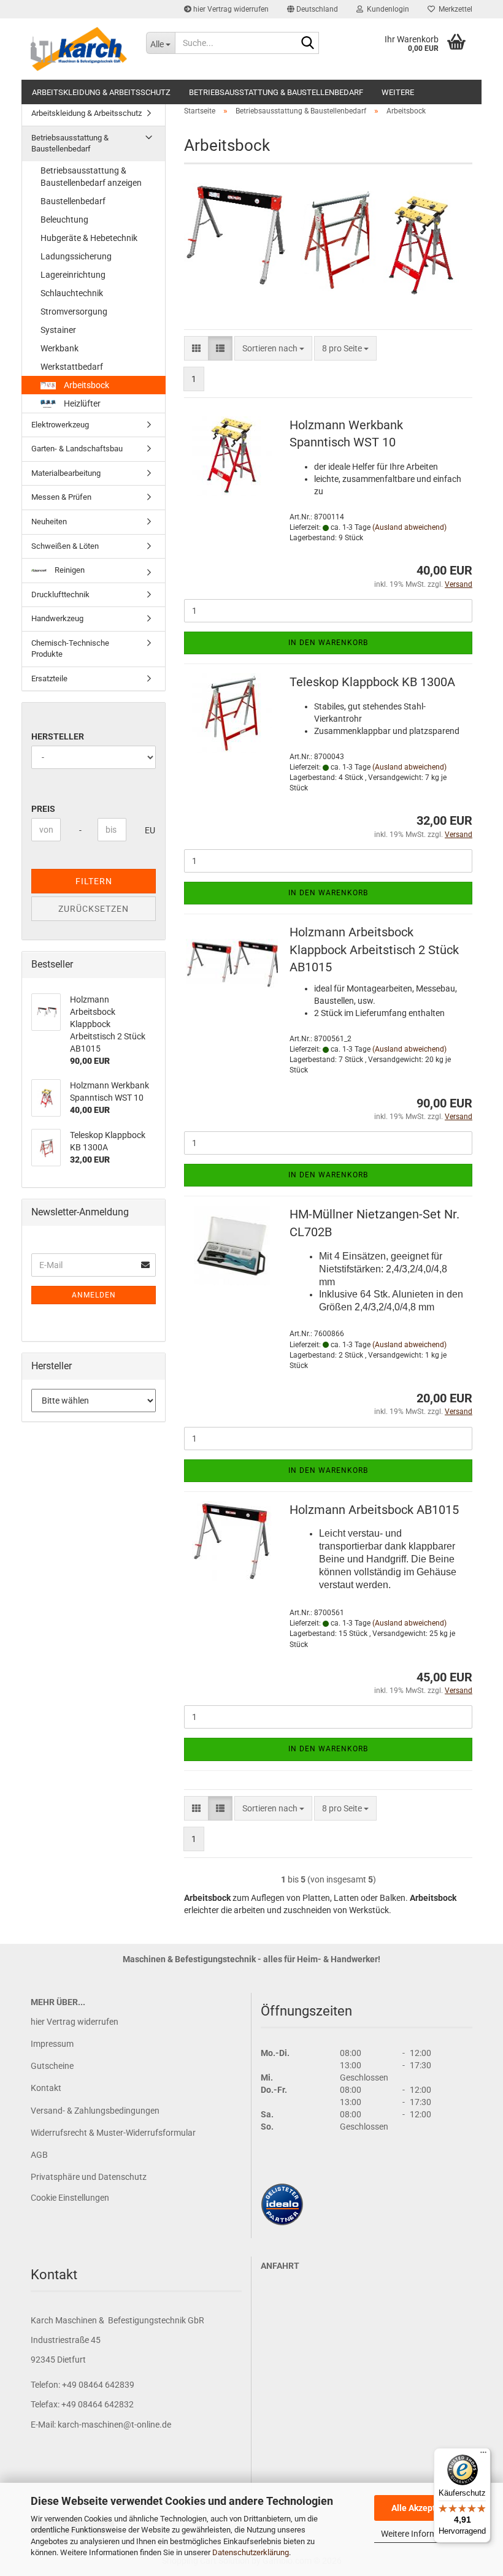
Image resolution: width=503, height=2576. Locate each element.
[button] (313, 9)
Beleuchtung (64, 220)
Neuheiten (49, 522)
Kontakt (46, 2088)
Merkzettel (454, 9)
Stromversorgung (74, 311)
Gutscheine (52, 2066)
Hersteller (58, 736)
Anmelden (94, 1295)
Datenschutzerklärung (251, 2552)
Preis (43, 809)
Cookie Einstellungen (70, 2198)
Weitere (398, 92)
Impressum (52, 2044)
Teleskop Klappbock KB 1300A (372, 682)
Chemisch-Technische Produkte (70, 649)
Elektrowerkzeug (60, 425)
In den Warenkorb (328, 643)
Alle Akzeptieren (424, 2508)
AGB (39, 2155)
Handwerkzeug (57, 618)
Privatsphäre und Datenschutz (89, 2177)
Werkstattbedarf (72, 367)
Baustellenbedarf (73, 201)
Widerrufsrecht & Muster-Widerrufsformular (113, 2133)
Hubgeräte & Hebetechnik (89, 238)
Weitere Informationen (423, 2534)
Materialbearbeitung (66, 473)
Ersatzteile (49, 678)
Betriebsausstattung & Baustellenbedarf (276, 92)
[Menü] (483, 2455)
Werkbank (60, 348)
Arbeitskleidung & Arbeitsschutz (101, 92)
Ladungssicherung (76, 256)
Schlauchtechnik (72, 293)
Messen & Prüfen (61, 497)
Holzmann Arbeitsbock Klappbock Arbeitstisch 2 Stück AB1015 (374, 950)
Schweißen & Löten (65, 546)
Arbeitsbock (86, 385)
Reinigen (69, 570)
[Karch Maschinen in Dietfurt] (79, 49)
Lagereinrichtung (73, 275)
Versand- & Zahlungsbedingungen (95, 2111)
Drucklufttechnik (60, 594)
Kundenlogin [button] (386, 9)
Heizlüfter (81, 403)
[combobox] (273, 348)
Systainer (58, 330)
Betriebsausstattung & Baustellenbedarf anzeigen (91, 177)
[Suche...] (307, 44)
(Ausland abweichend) (409, 527)
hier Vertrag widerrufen (230, 9)
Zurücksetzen (94, 909)
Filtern (94, 881)
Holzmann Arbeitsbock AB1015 (374, 1510)
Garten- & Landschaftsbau (77, 449)
